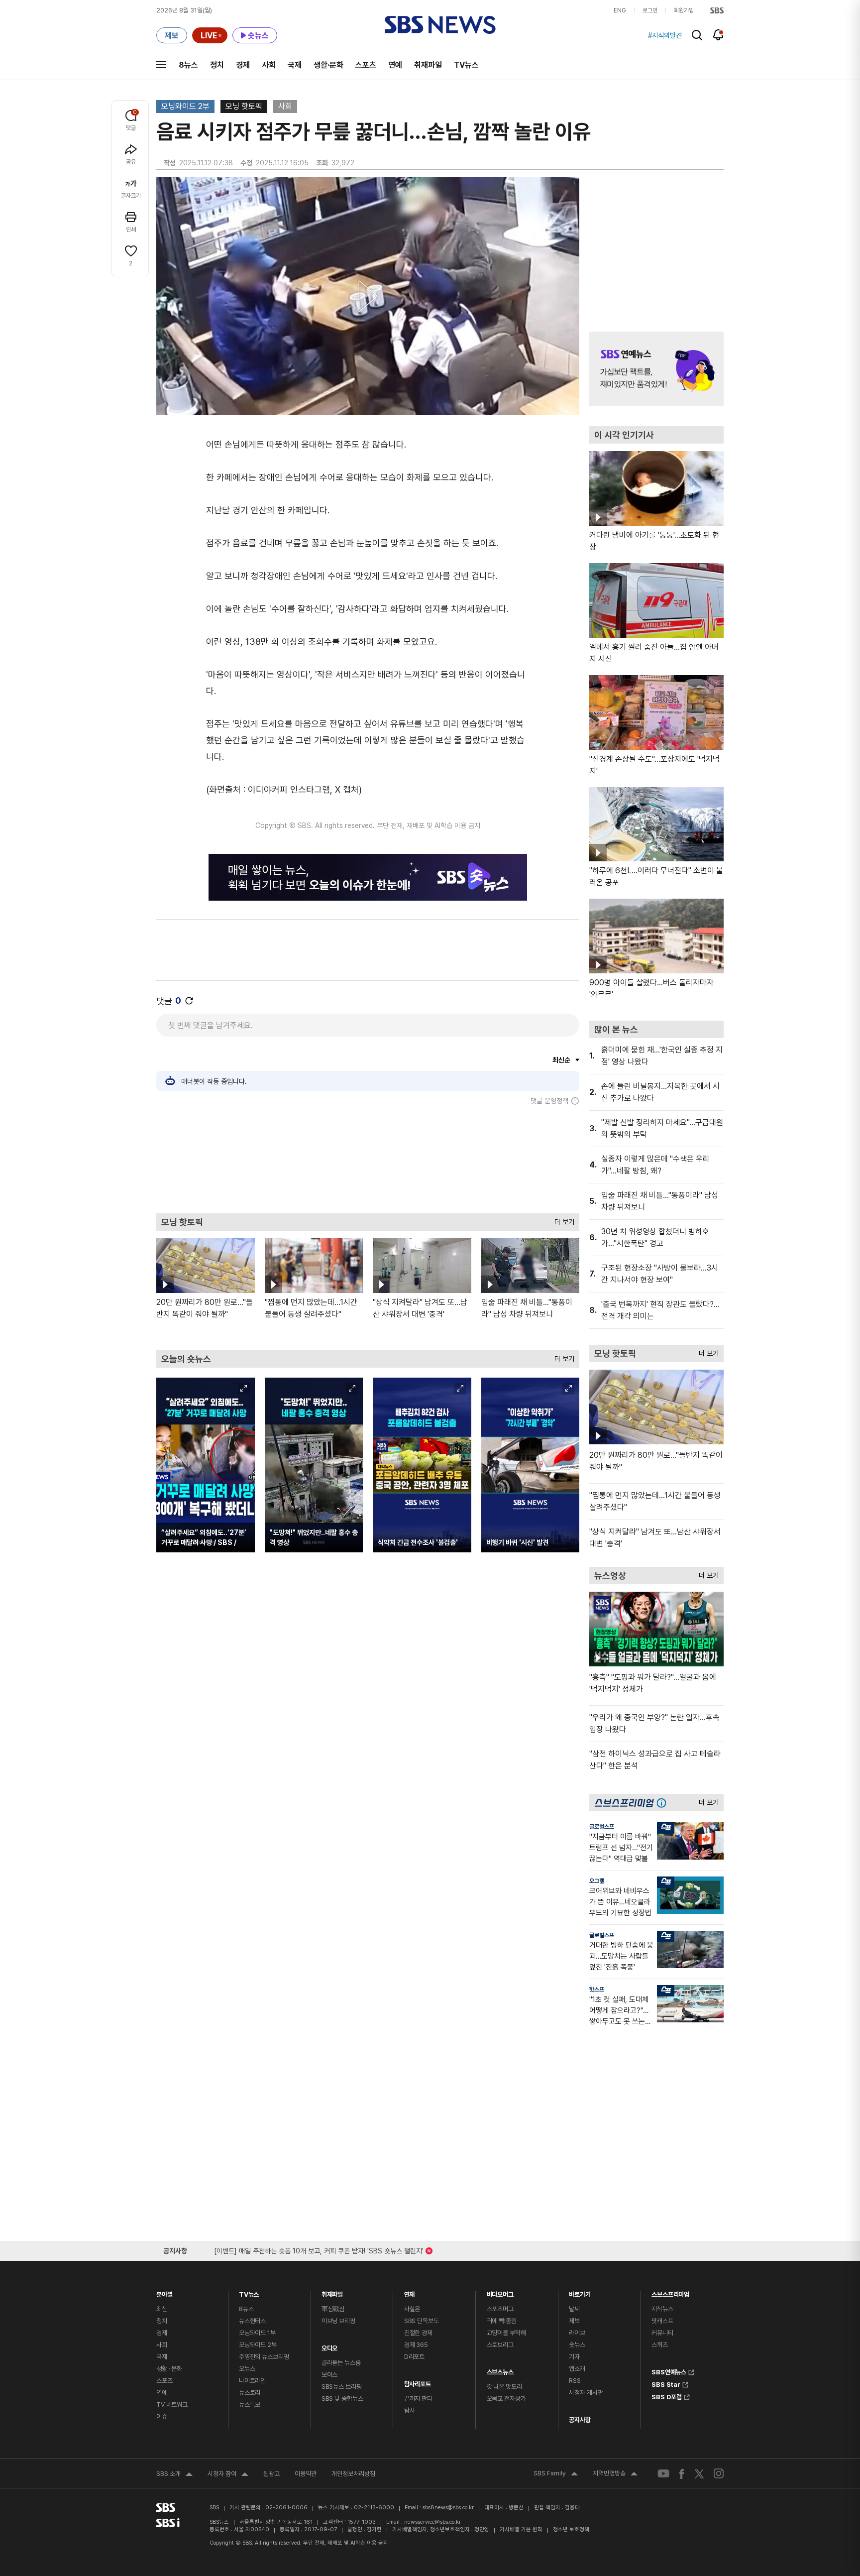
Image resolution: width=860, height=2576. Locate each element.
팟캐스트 (662, 2321)
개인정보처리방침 (353, 2474)
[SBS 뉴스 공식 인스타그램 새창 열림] (719, 2473)
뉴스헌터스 (252, 2321)
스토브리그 (500, 2345)
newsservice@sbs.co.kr (432, 2522)
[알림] (718, 35)
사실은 (412, 2309)
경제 (243, 65)
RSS (575, 2381)
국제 (295, 65)
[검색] (697, 35)
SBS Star (666, 2383)
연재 (410, 2292)
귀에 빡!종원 (502, 2321)
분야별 (164, 2292)
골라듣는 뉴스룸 (341, 2363)
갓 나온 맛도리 (504, 2387)
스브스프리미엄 (670, 2292)
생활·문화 (328, 65)
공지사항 (580, 2420)
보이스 (330, 2375)
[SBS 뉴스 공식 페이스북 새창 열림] (682, 2474)
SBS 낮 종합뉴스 (342, 2399)
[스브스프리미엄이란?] (664, 1803)
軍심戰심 (333, 2309)
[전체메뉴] (161, 65)
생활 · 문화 (169, 2369)
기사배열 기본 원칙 (521, 2529)
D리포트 (414, 2357)
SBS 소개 (174, 2475)
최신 (162, 2309)
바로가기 (580, 2292)
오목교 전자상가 (506, 2399)
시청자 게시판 (586, 2393)
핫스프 (597, 1990)
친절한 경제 (418, 2333)
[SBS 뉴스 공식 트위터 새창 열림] (699, 2473)
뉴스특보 (250, 2404)
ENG (620, 10)
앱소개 (577, 2369)
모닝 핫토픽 (244, 106)
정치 (217, 65)
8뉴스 (188, 65)
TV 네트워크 (172, 2404)
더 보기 (562, 1220)
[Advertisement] (368, 1159)
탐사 (410, 2410)
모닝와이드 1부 (257, 2333)
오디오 (330, 2346)
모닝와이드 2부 (185, 106)
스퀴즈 (660, 2345)
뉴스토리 (250, 2393)
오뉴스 (247, 2369)
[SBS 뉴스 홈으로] (440, 25)
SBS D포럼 (667, 2396)
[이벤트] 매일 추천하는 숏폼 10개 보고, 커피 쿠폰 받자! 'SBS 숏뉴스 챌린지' (319, 2249)
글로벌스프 (602, 1827)
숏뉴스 (577, 2345)
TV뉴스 (466, 65)
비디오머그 (500, 2292)
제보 (574, 2321)
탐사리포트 (418, 2382)
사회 (269, 65)
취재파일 (428, 65)
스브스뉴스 (500, 2370)
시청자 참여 (228, 2475)
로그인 (650, 10)
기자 (574, 2357)
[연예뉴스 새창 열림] (656, 369)
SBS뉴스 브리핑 (342, 2387)
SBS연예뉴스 (669, 2371)
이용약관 (306, 2474)
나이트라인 (252, 2381)
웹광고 (271, 2474)
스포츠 (366, 65)
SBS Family (556, 2474)
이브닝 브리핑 (338, 2321)
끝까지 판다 (418, 2399)
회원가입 (684, 10)
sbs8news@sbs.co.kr (448, 2508)
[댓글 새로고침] (189, 1001)
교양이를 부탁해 (506, 2333)
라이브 (577, 2333)
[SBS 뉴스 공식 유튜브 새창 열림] (663, 2474)
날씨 (574, 2309)
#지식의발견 (665, 35)
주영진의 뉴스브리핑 (264, 2357)
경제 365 (416, 2345)
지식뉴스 (662, 2309)
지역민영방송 (615, 2474)
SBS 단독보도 (422, 2321)
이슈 (162, 2416)
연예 (395, 65)
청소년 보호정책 (571, 2529)
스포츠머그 (500, 2309)
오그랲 (597, 1881)
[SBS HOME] (717, 10)
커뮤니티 (662, 2333)
